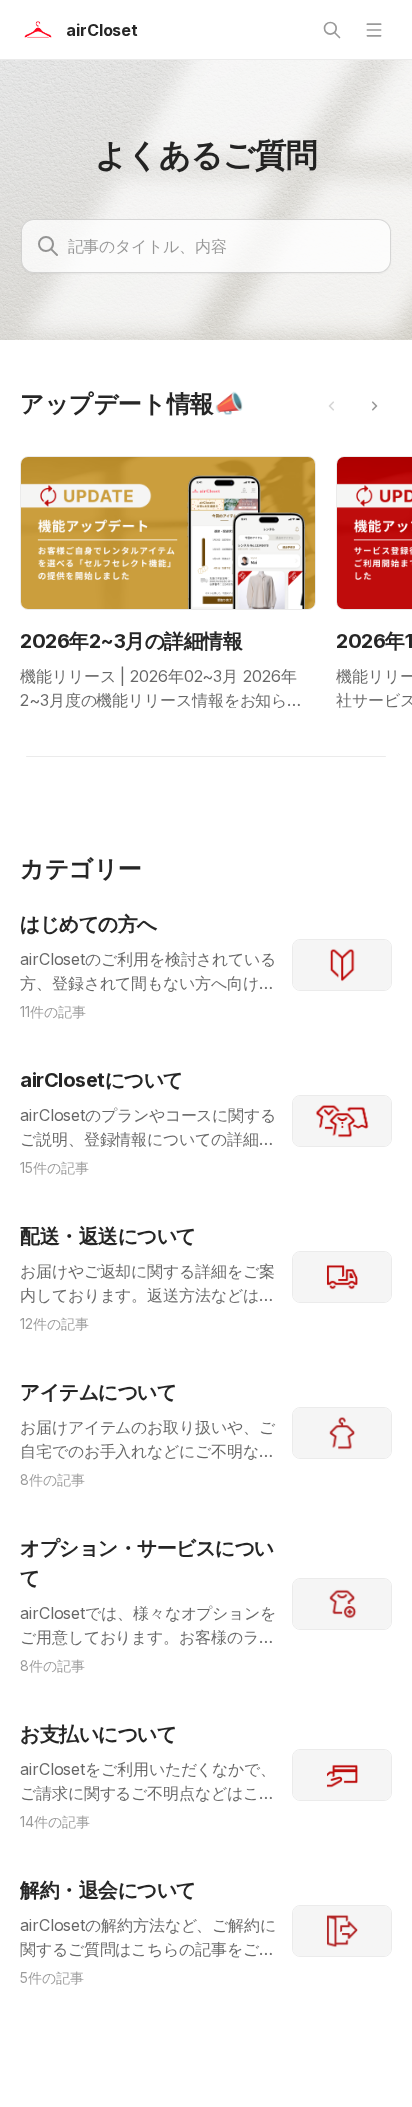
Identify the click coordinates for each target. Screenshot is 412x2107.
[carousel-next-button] (374, 406)
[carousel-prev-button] (332, 406)
